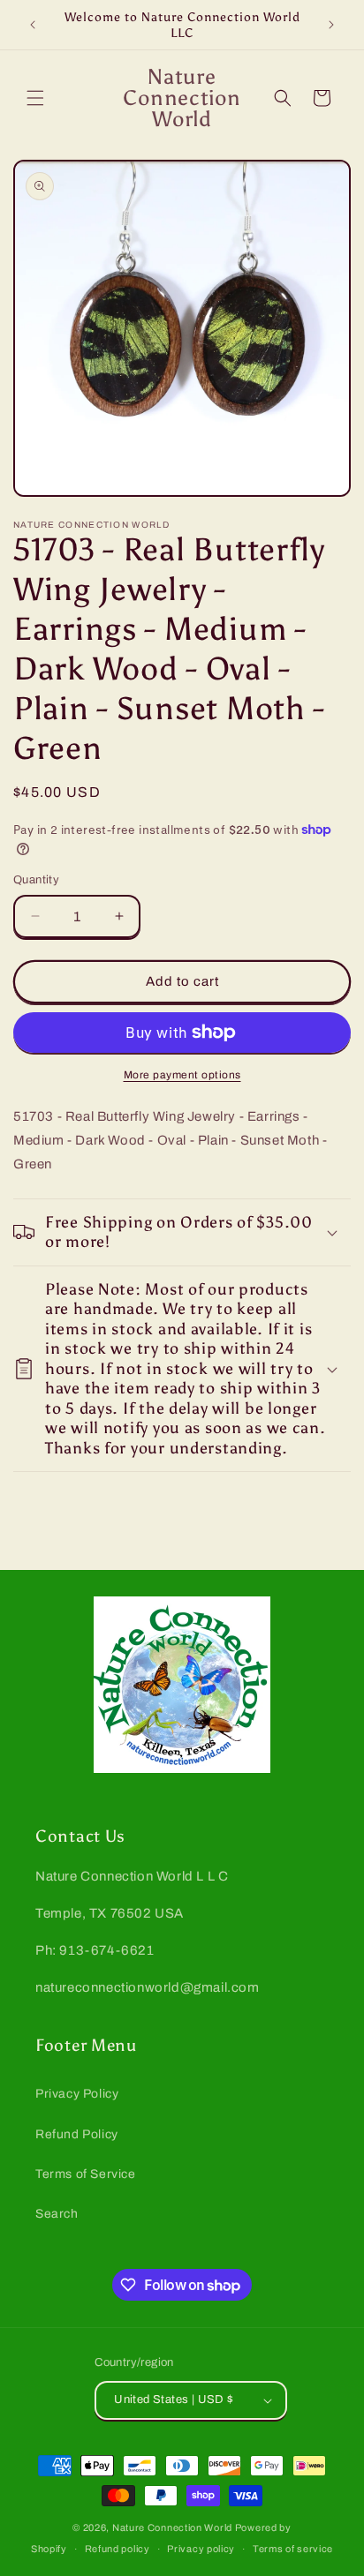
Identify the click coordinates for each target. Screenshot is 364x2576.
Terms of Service (86, 2174)
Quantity (36, 880)
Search (57, 2214)
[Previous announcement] (33, 25)
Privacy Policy (77, 2094)
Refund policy (118, 2549)
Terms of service (293, 2549)
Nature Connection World (172, 2527)
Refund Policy (77, 2134)
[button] (35, 98)
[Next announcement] (331, 25)
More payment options (182, 1075)
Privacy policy (201, 2549)
